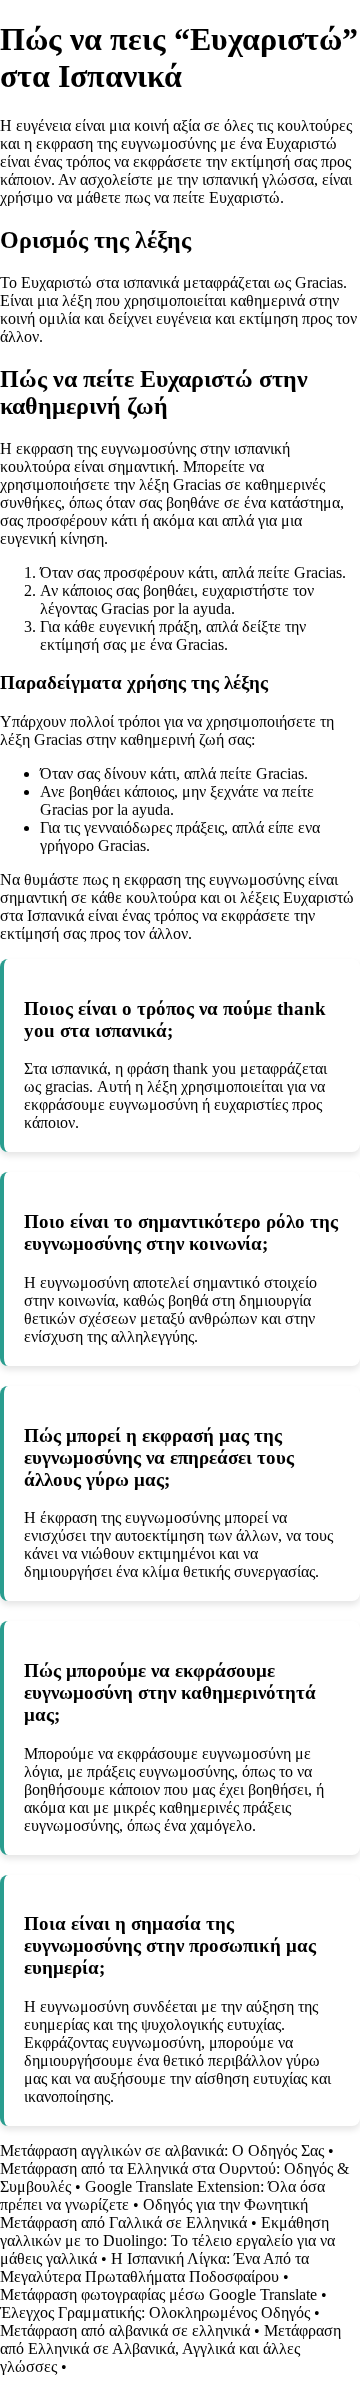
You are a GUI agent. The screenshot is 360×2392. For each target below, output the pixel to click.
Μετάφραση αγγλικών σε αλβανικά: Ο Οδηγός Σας (162, 2150)
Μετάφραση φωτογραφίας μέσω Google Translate (158, 2294)
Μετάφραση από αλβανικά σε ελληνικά (125, 2330)
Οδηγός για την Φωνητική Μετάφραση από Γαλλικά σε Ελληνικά (154, 2213)
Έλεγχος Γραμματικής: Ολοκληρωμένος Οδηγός (155, 2312)
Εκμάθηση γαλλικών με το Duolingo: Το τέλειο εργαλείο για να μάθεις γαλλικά (167, 2240)
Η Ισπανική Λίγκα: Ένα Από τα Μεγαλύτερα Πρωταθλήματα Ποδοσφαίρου (154, 2267)
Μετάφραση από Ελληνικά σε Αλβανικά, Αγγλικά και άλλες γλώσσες (170, 2348)
